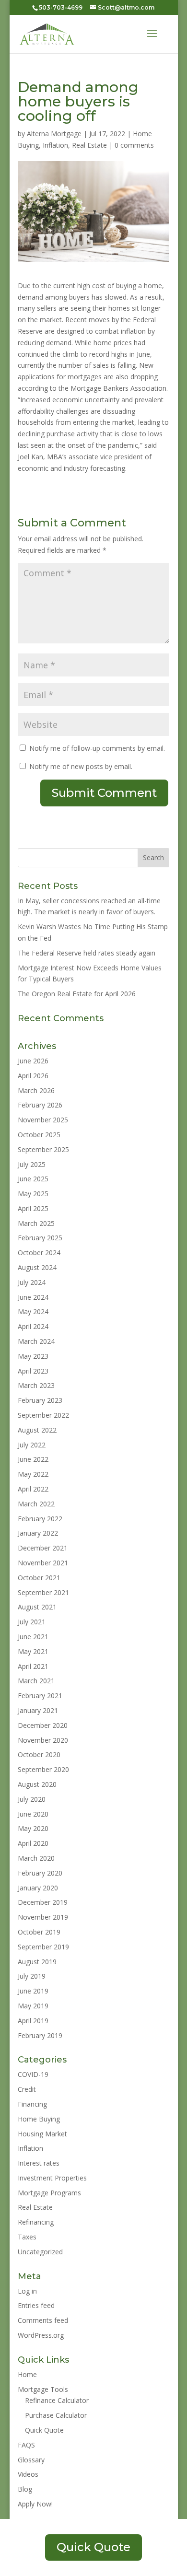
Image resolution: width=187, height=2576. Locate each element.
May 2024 (33, 1311)
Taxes (27, 2237)
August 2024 (37, 1267)
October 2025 (39, 1135)
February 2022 (40, 1519)
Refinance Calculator (57, 2400)
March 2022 (36, 1504)
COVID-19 (33, 2074)
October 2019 (39, 1932)
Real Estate (89, 145)
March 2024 (36, 1341)
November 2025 (43, 1120)
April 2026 (33, 1076)
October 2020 (39, 1754)
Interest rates (39, 2163)
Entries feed (36, 2305)
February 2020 (40, 1873)
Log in (27, 2291)
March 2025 (36, 1223)
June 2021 (33, 1637)
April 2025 (33, 1208)
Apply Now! (35, 2504)
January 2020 (38, 1888)
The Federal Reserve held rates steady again (87, 953)
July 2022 (32, 1445)
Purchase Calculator (56, 2415)
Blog (25, 2489)
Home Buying (39, 2119)
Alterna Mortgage (54, 134)
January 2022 (38, 1533)
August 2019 (37, 1962)
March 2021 (36, 1681)
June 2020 (33, 1814)
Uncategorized (40, 2252)
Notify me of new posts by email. (81, 766)
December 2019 (43, 1902)
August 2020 (37, 1784)
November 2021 (43, 1563)
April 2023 (33, 1371)
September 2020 (43, 1769)
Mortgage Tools (43, 2389)
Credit (27, 2089)
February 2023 (40, 1400)
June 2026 (33, 1061)
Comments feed (43, 2320)
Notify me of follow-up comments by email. (97, 748)
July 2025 (32, 1164)
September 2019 (43, 1947)
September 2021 (43, 1592)
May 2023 (33, 1356)
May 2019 (33, 2006)
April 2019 (33, 2021)
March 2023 (36, 1385)
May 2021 (33, 1651)
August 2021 (37, 1607)
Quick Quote (44, 2430)
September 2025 (43, 1149)
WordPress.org (41, 2335)
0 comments (134, 145)
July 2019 (32, 1976)
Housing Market (42, 2134)
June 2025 (33, 1179)
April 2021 (33, 1666)
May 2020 (33, 1828)
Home (27, 2374)
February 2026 (40, 1105)
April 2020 (33, 1843)
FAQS (26, 2445)
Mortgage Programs (49, 2193)
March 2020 (36, 1858)
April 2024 (33, 1326)
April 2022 (33, 1489)
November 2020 (43, 1740)
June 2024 (33, 1297)
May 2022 (33, 1474)
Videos (28, 2474)
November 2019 (43, 1917)
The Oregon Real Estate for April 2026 (77, 994)
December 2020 (43, 1725)
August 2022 (37, 1430)
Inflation (55, 145)
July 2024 (32, 1282)
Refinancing (36, 2222)
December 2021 (43, 1548)
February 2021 (40, 1696)
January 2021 (38, 1710)
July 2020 (32, 1799)
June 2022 (33, 1459)
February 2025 (40, 1238)
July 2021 (32, 1622)
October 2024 (39, 1253)
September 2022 (43, 1415)
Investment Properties (52, 2178)
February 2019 (40, 2035)
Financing (32, 2104)
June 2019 (33, 1991)
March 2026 (36, 1090)
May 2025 (33, 1194)
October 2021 (39, 1578)
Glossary (31, 2460)
